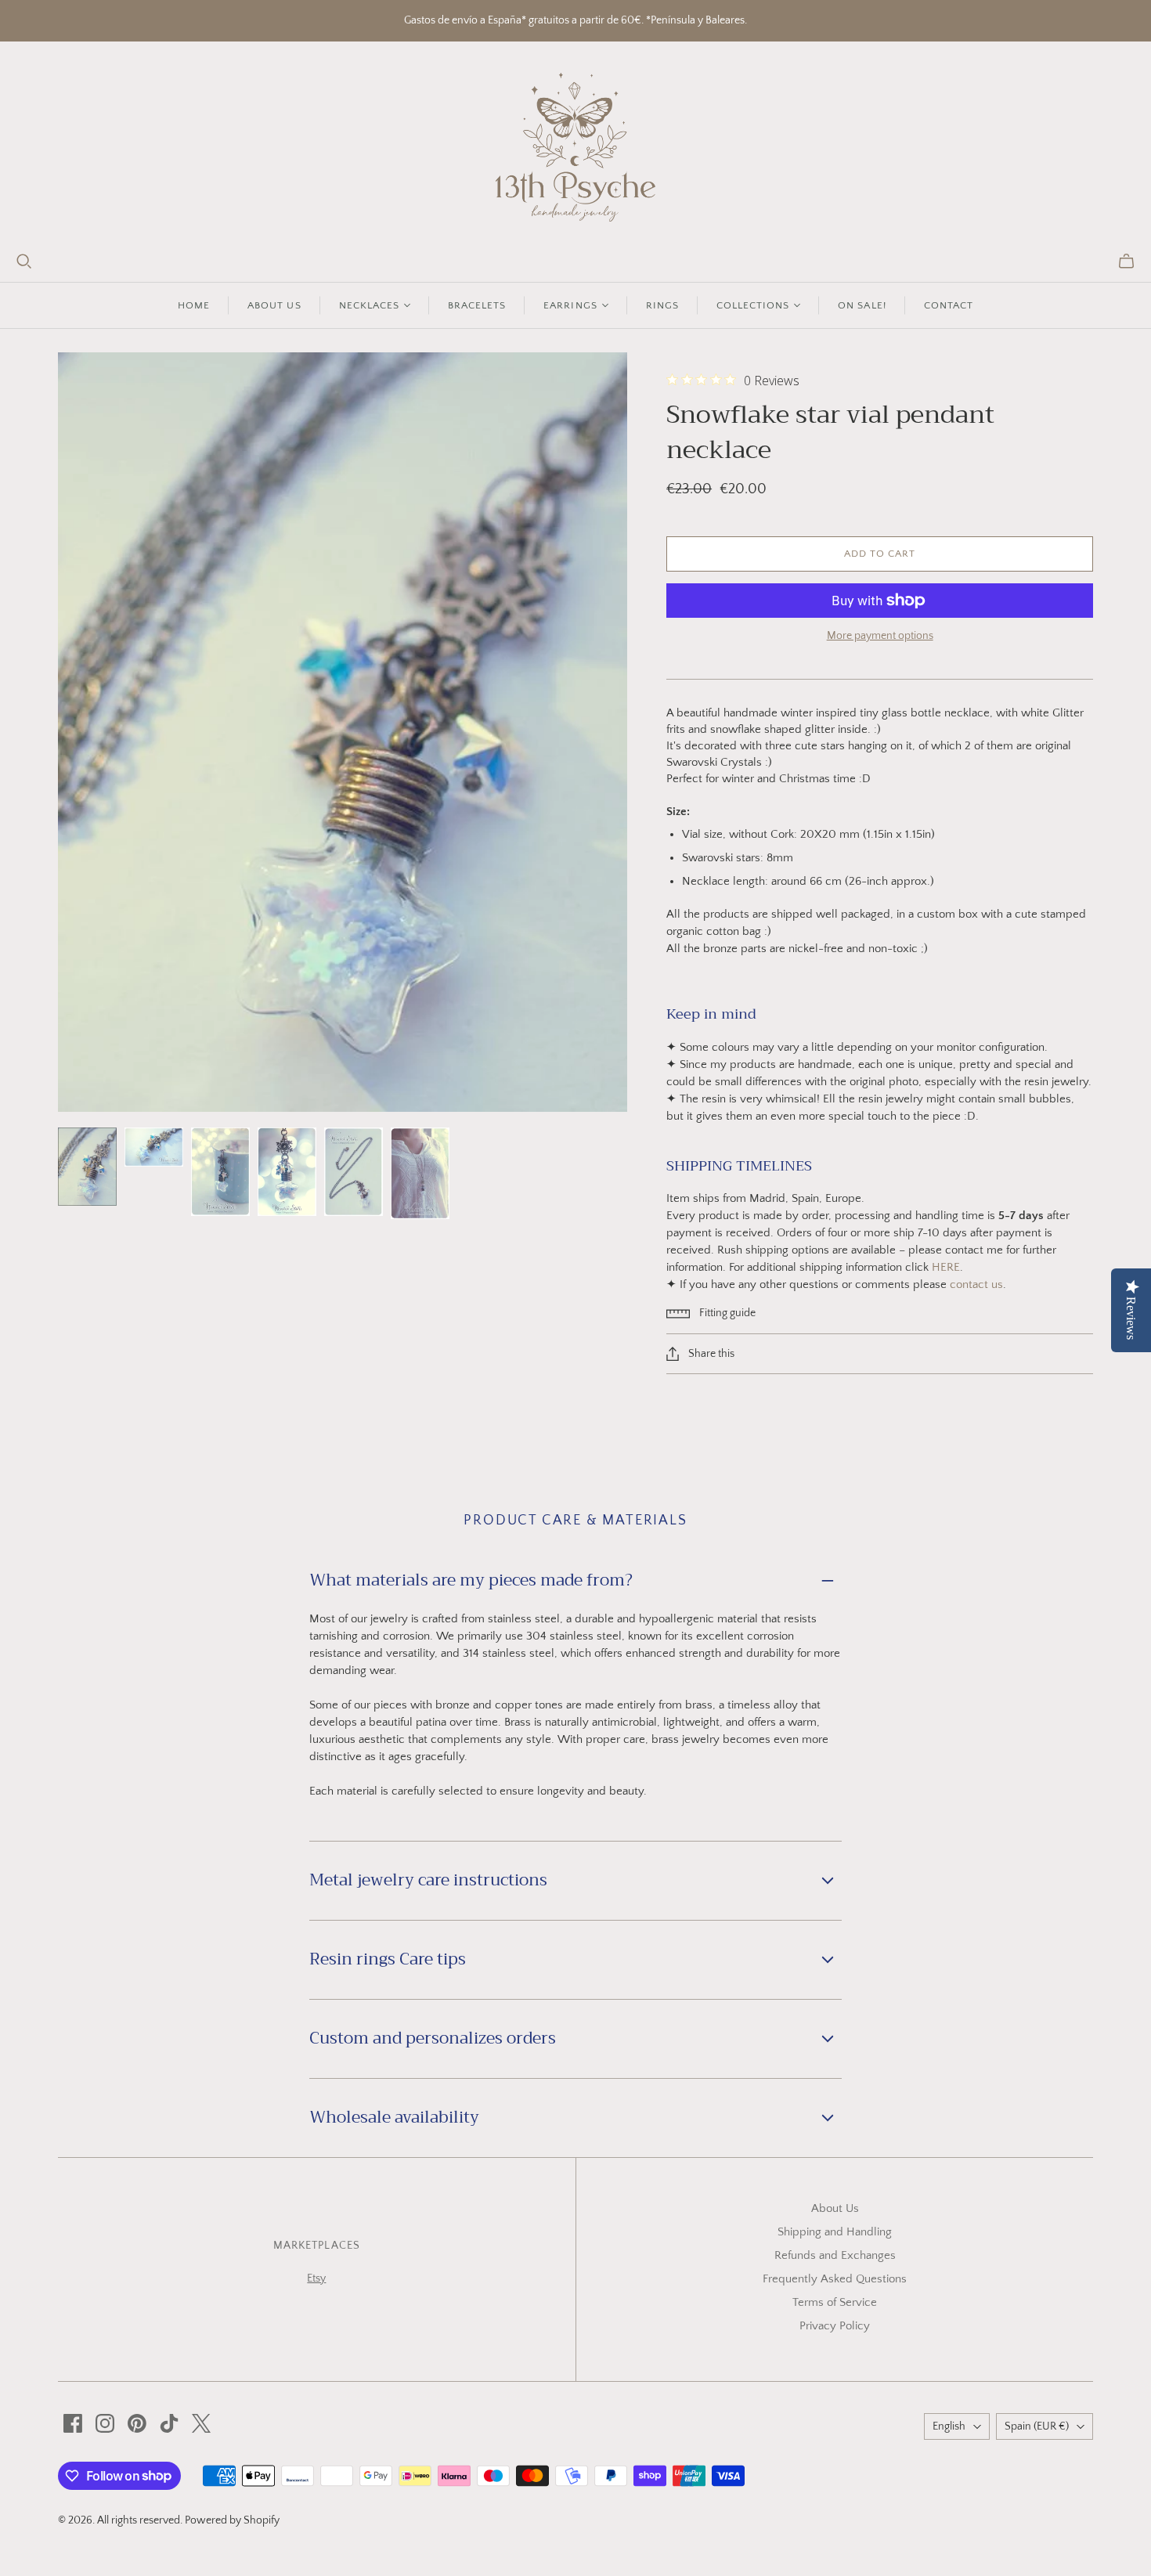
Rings (662, 305)
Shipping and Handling (835, 2232)
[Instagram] (105, 2423)
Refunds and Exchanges (835, 2255)
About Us (835, 2208)
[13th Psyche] (576, 147)
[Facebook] (73, 2423)
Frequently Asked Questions (835, 2279)
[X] (201, 2423)
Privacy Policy (835, 2326)
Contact (949, 305)
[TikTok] (169, 2423)
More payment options (880, 636)
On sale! (862, 305)
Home (194, 305)
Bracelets (477, 305)
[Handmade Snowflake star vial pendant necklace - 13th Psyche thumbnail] (87, 1167)
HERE (946, 1267)
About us (274, 305)
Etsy (316, 2278)
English (949, 2426)
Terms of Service (835, 2302)
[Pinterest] (137, 2423)
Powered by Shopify (232, 2520)
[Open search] (24, 262)
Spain (1037, 2426)
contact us (976, 1284)
